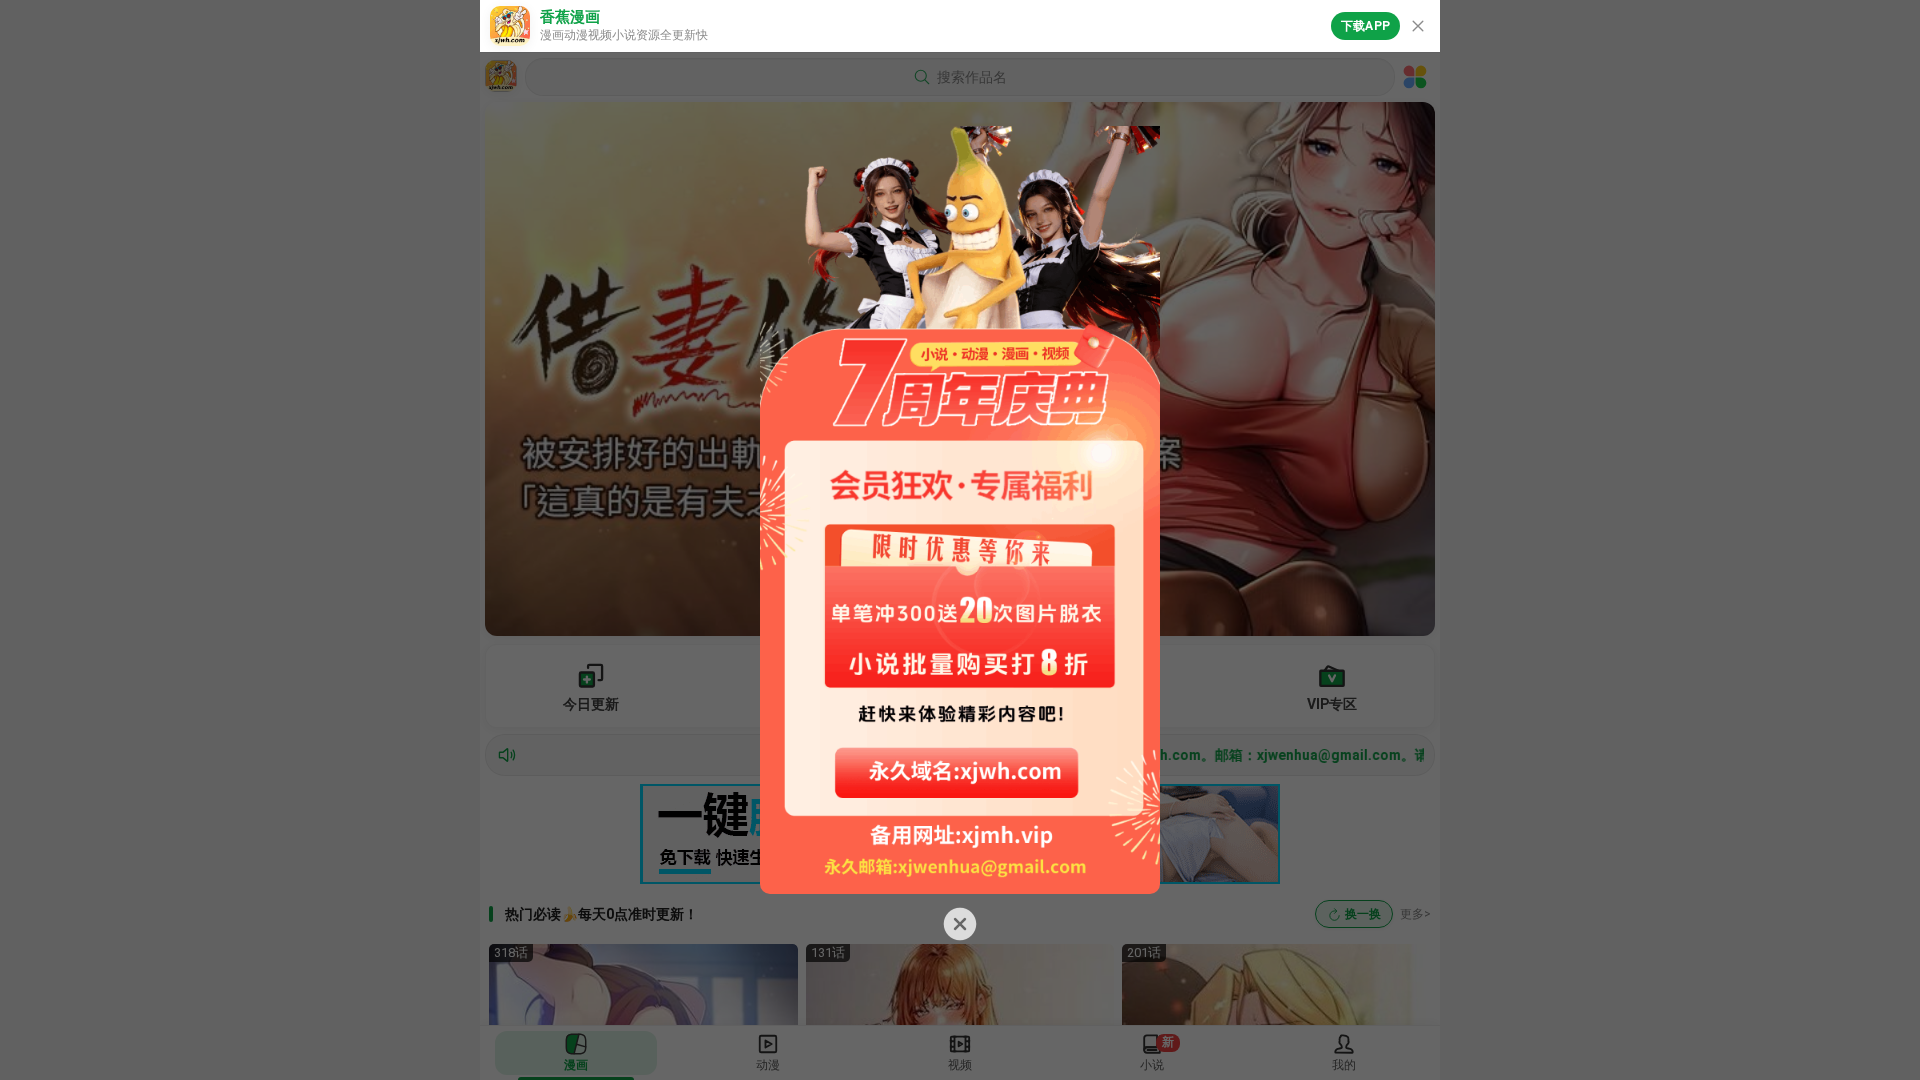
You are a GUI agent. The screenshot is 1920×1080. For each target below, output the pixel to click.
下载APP (1365, 26)
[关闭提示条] (1418, 26)
